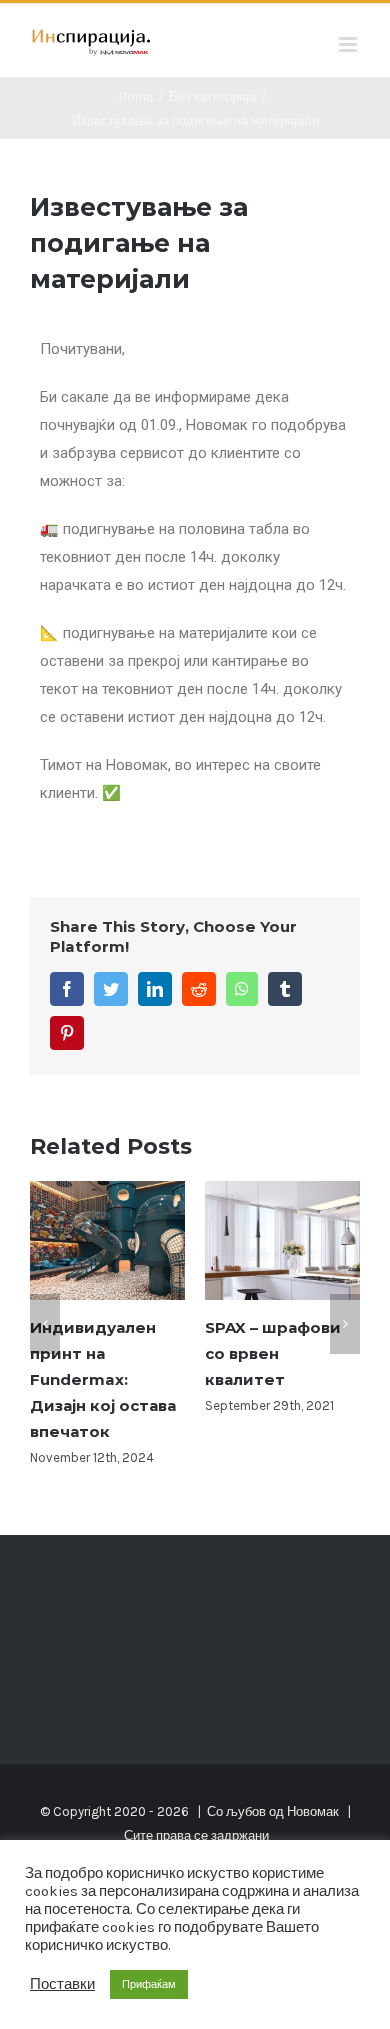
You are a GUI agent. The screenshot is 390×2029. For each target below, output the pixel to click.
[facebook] (67, 989)
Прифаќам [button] (149, 1984)
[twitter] (111, 989)
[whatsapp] (242, 989)
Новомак (313, 1811)
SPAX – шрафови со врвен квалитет (273, 1353)
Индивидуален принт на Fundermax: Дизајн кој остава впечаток (103, 1379)
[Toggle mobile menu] (349, 44)
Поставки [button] (62, 1984)
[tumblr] (285, 989)
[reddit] (199, 989)
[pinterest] (67, 1033)
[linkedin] (155, 989)
